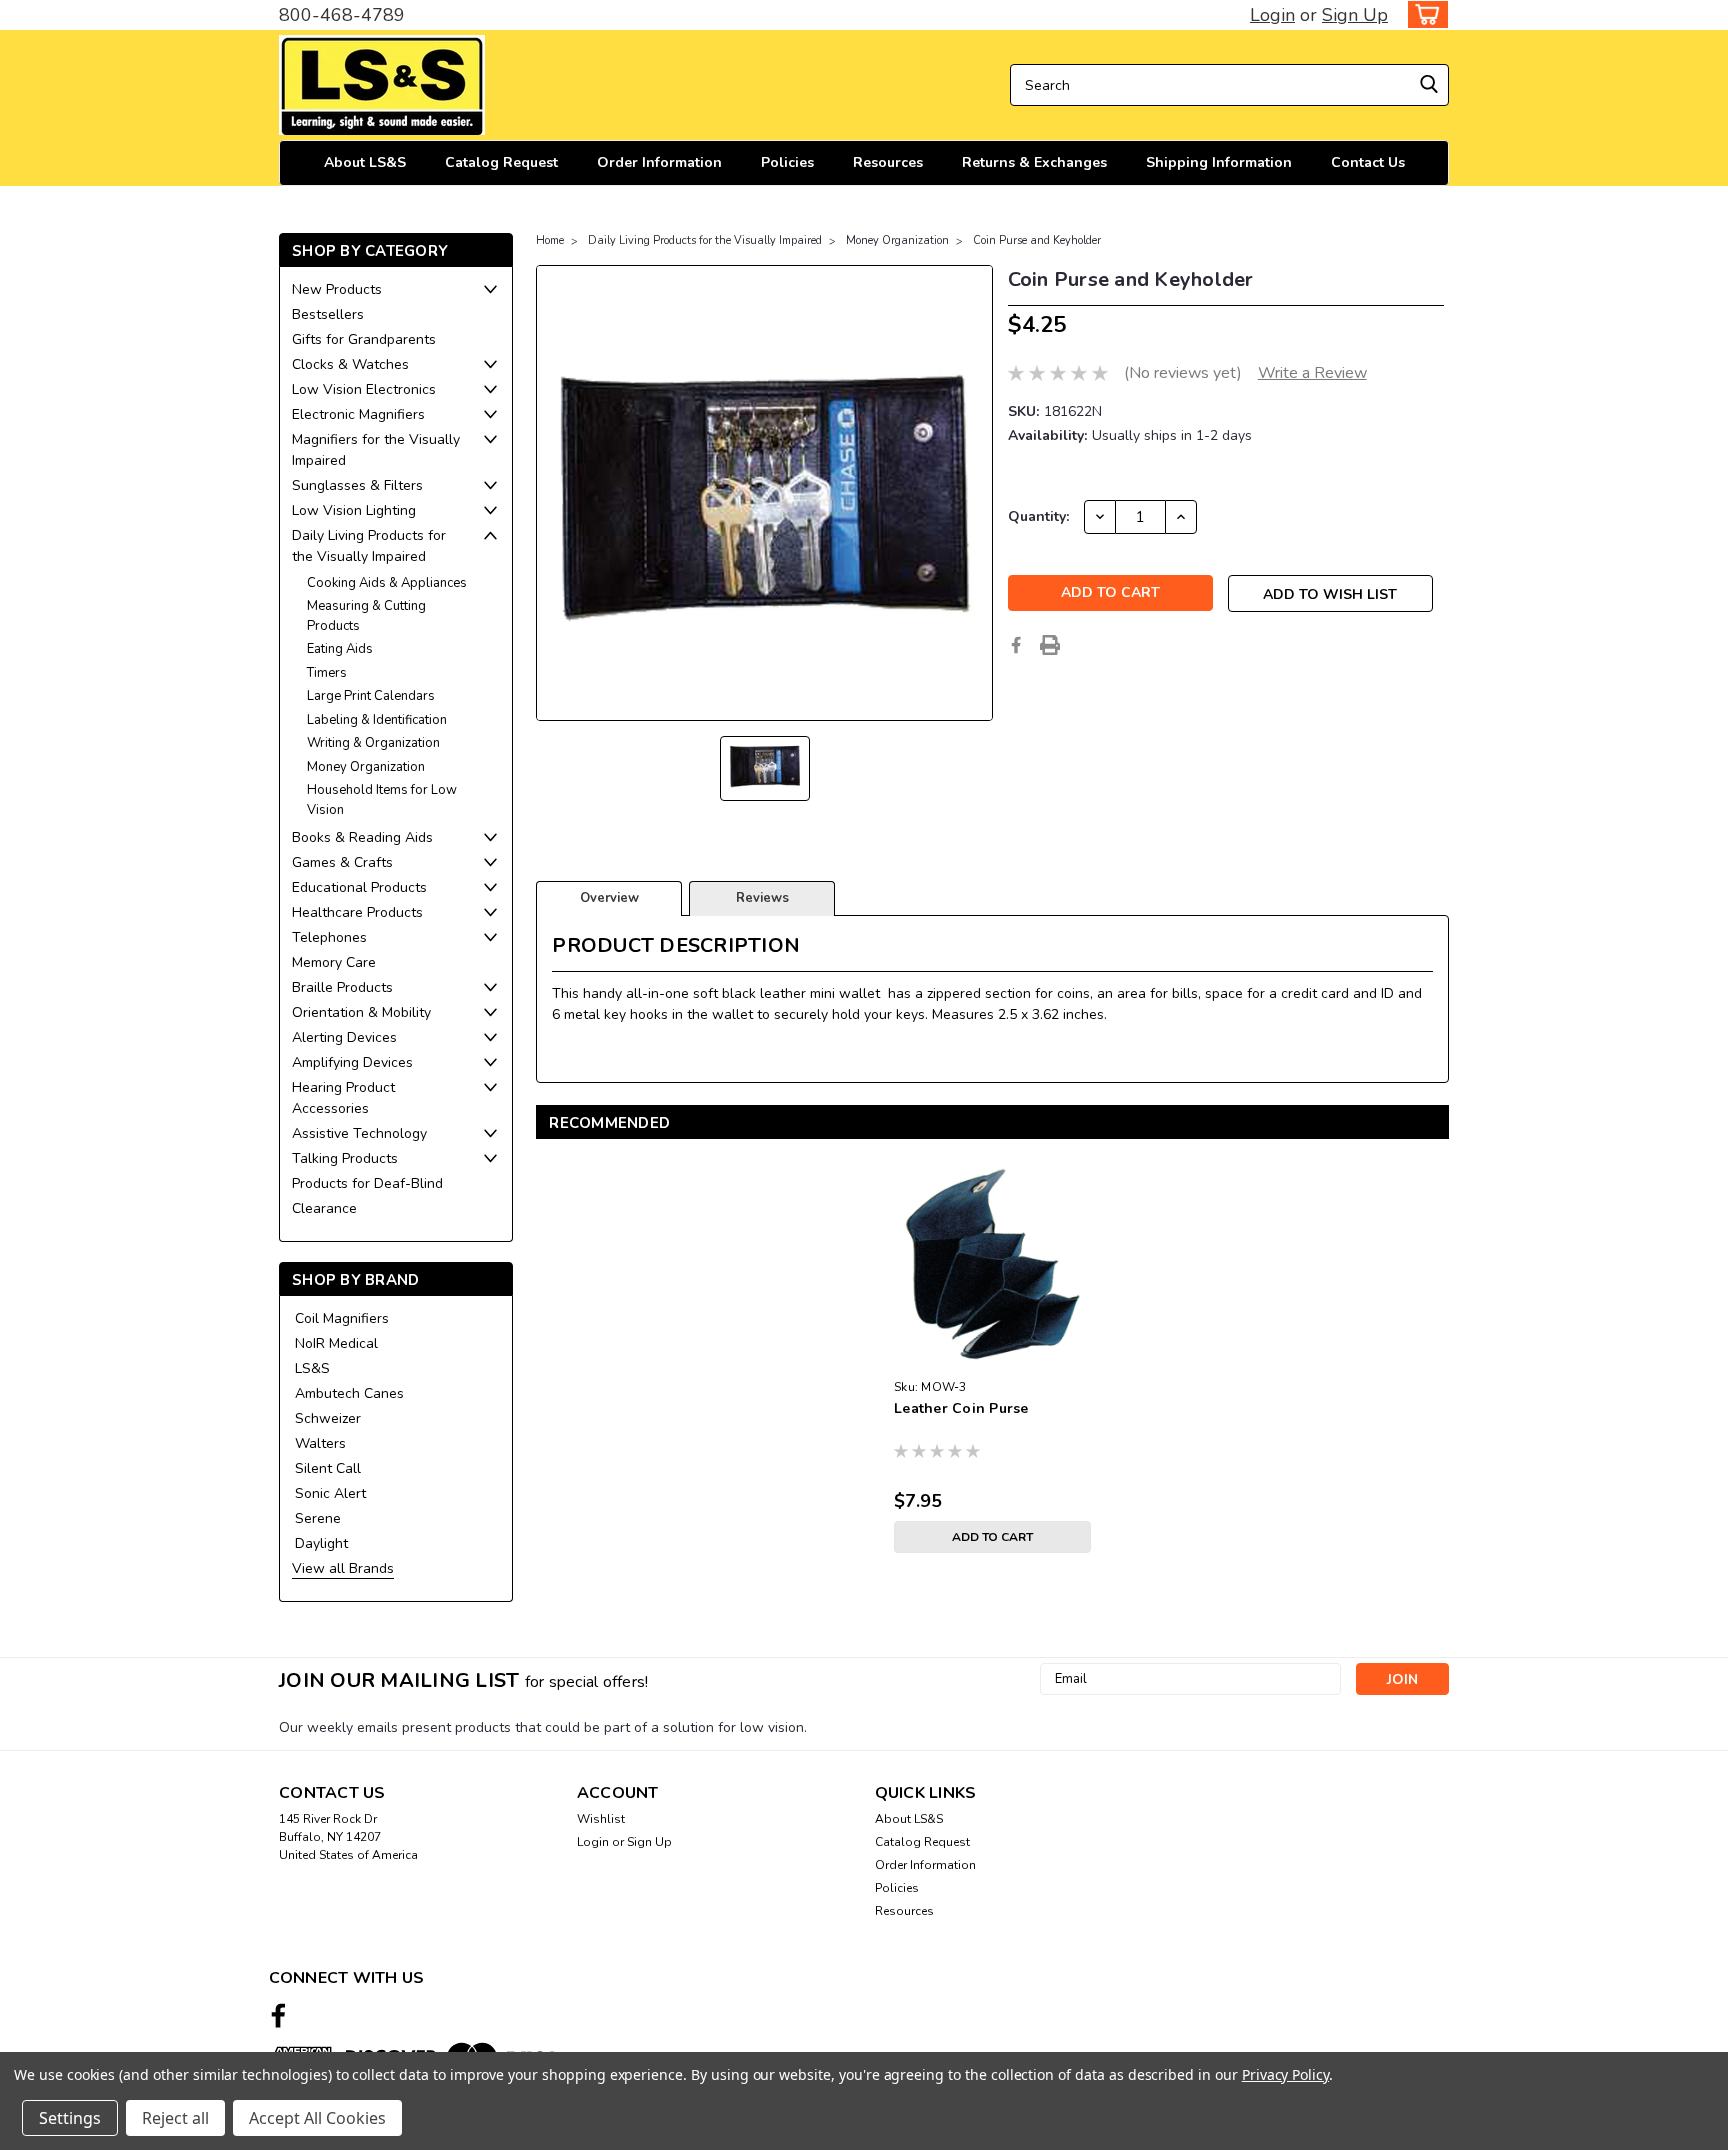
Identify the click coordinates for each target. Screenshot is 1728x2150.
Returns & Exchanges (1034, 162)
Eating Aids (340, 649)
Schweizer (328, 1418)
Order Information (659, 162)
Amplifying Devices (352, 1062)
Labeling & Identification (377, 720)
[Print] (1050, 645)
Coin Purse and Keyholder (1037, 240)
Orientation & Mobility (361, 1012)
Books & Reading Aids (362, 837)
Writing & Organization (373, 743)
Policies (787, 162)
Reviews (762, 898)
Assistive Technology (359, 1133)
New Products (337, 289)
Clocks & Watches (350, 364)
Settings (70, 2118)
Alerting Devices (344, 1037)
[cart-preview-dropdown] (1423, 14)
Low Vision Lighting (354, 510)
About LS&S (365, 162)
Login (1272, 15)
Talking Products (345, 1158)
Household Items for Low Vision (382, 800)
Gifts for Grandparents (364, 339)
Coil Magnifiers (342, 1318)
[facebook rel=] (278, 2015)
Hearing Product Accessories (343, 1098)
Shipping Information (1219, 162)
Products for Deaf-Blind (367, 1183)
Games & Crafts (342, 862)
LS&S (312, 1368)
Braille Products (342, 987)
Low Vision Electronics (364, 389)
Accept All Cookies (317, 2118)
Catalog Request (501, 162)
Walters (320, 1443)
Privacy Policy (1285, 2074)
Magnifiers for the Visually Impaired (376, 450)
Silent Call (328, 1468)
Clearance (324, 1208)
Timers (327, 673)
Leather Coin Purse (961, 1408)
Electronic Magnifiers (358, 414)
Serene (318, 1518)
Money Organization (366, 767)
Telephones (329, 937)
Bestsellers (328, 314)
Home (550, 240)
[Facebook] (1016, 645)
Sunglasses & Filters (357, 485)
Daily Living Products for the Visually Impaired (369, 546)
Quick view (992, 1355)
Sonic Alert (330, 1493)
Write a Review (1312, 373)
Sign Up (1355, 15)
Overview (609, 898)
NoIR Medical (336, 1343)
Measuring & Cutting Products (366, 616)
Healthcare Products (357, 912)
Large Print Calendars (371, 696)
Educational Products (359, 887)
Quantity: (1038, 516)
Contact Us (1368, 162)
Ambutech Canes (349, 1393)
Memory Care (334, 962)
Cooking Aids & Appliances (387, 583)
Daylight (321, 1543)
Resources (888, 162)
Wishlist (601, 1819)
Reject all (175, 2118)
